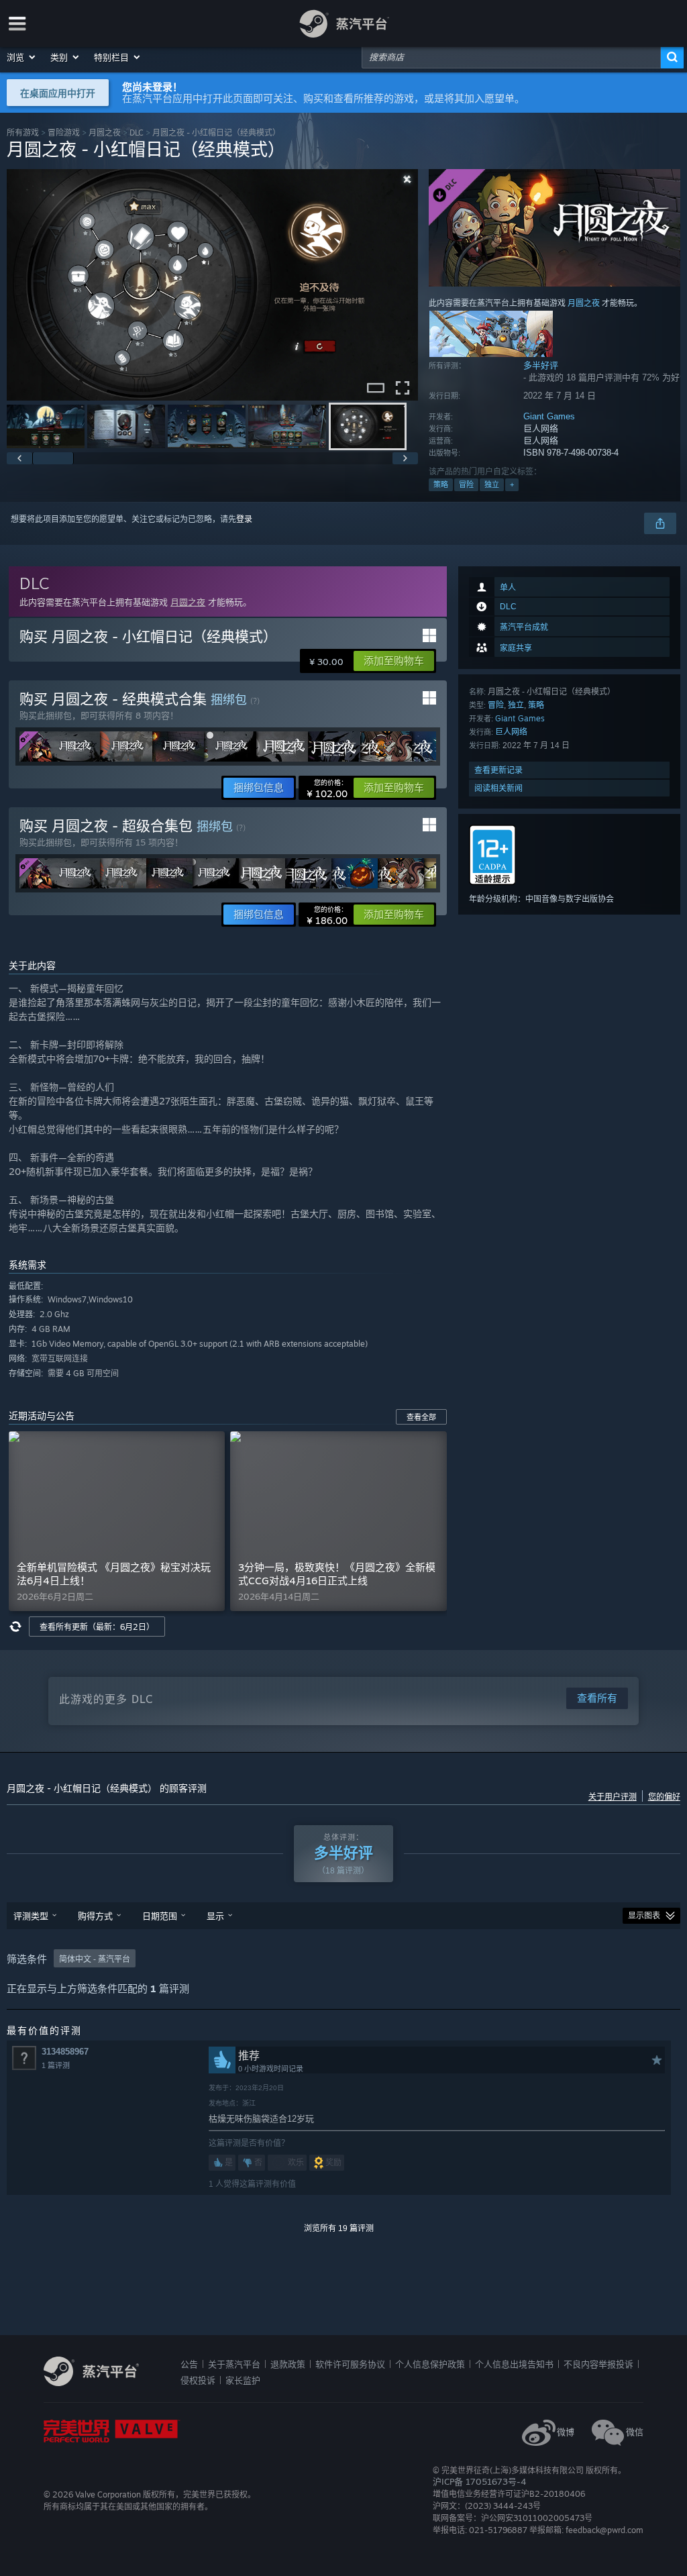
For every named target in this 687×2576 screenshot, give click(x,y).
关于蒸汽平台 (234, 2364)
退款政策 (288, 2364)
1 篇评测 (56, 2065)
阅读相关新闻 (498, 788)
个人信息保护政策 (430, 2364)
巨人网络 (511, 732)
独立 (492, 484)
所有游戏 (23, 133)
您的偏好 (664, 1797)
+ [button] (512, 484)
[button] (22, 57)
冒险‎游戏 (64, 133)
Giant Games (549, 416)
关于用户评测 (613, 1797)
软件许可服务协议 (350, 2364)
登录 (244, 519)
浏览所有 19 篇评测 (339, 2228)
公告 (189, 2364)
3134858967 (65, 2052)
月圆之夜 (105, 133)
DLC (137, 133)
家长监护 (243, 2380)
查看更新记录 (498, 770)
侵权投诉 (198, 2380)
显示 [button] (215, 1916)
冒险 (466, 484)
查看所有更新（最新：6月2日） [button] (97, 1627)
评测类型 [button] (31, 1916)
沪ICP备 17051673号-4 (479, 2481)
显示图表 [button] (644, 1916)
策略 (441, 484)
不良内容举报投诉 (598, 2364)
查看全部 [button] (421, 1417)
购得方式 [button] (95, 1916)
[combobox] (511, 57)
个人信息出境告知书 (514, 2364)
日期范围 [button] (160, 1916)
